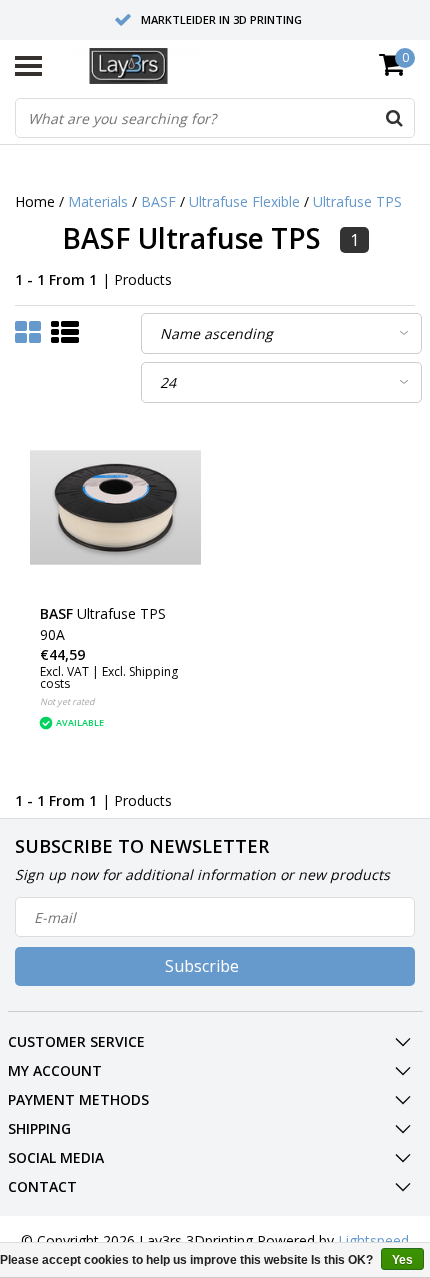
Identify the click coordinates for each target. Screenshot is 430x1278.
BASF (158, 201)
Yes (402, 1260)
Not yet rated (67, 701)
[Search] (394, 118)
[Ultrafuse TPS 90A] (115, 507)
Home (35, 201)
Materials (98, 201)
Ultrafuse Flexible (244, 201)
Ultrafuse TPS (357, 201)
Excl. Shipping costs (109, 677)
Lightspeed (373, 1240)
